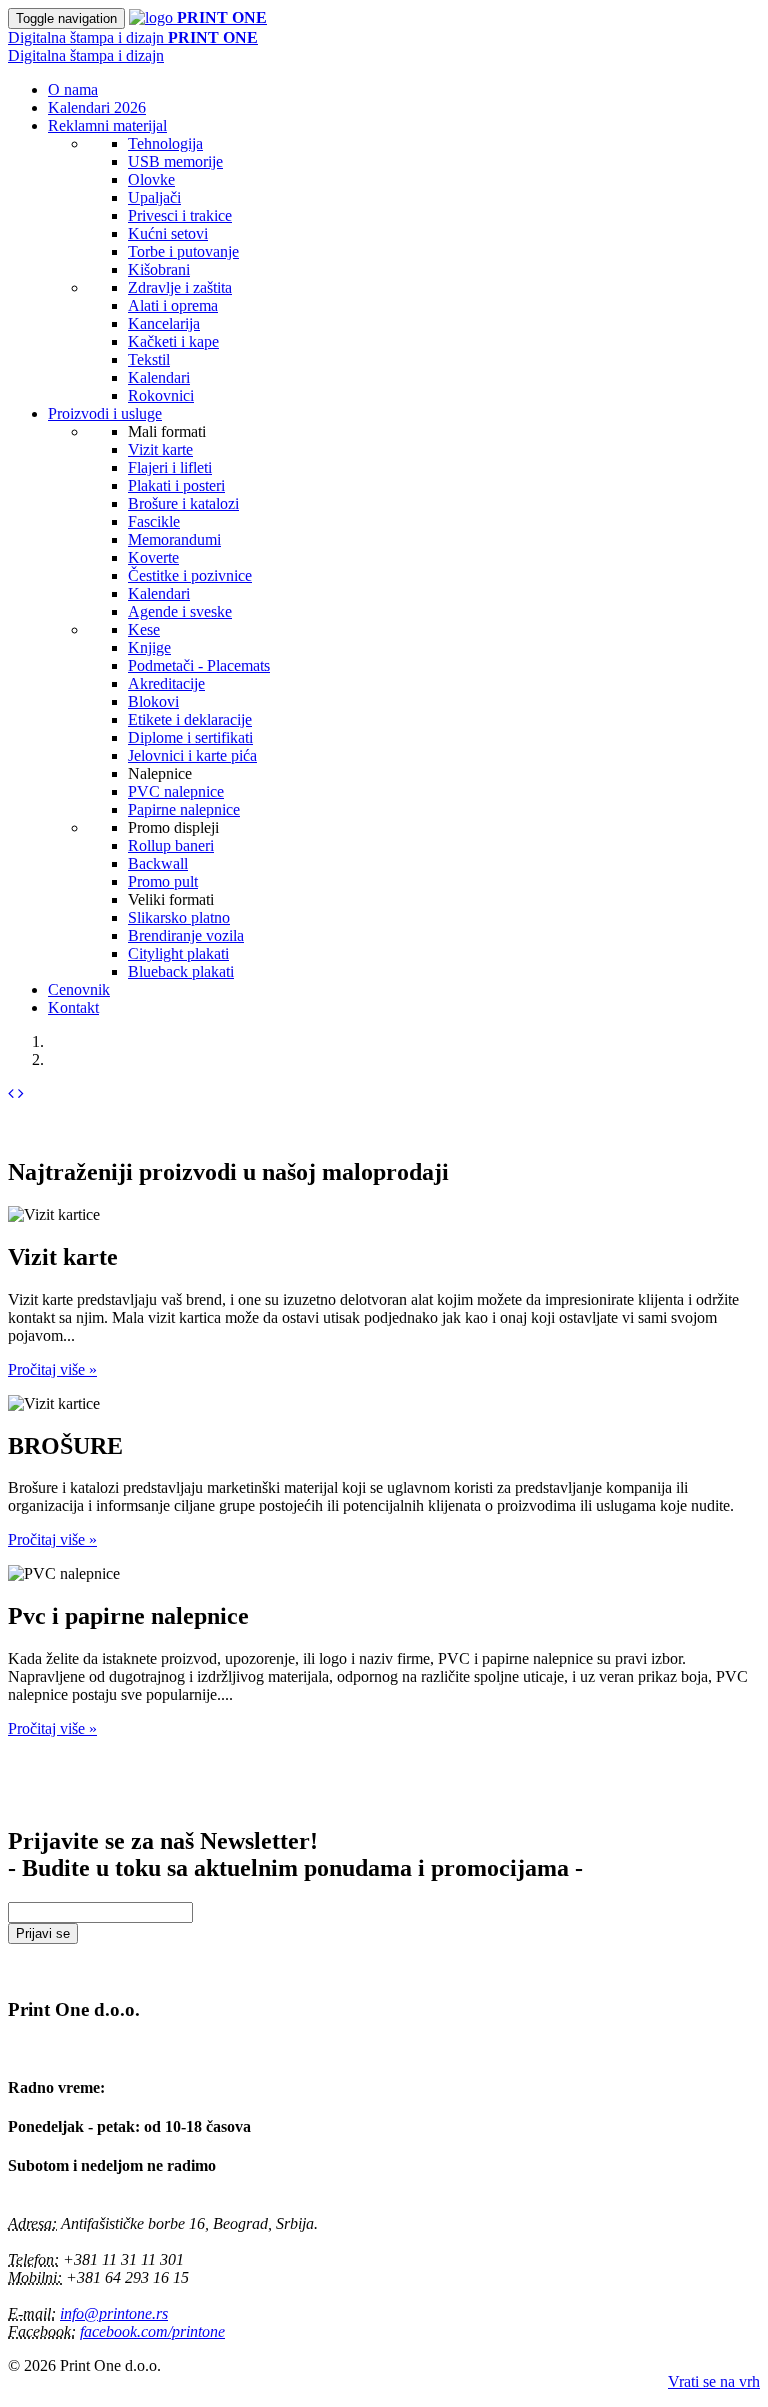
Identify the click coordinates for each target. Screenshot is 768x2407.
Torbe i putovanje (183, 251)
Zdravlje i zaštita (180, 287)
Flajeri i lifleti (170, 467)
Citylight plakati (178, 953)
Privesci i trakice (180, 215)
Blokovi (153, 701)
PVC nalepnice (176, 791)
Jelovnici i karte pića (192, 755)
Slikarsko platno (179, 917)
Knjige (149, 647)
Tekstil (149, 359)
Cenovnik (79, 989)
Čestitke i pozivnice (190, 575)
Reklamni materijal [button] (107, 125)
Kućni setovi (168, 233)
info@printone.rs (114, 2313)
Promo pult (163, 881)
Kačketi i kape (173, 341)
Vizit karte (160, 449)
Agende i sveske (180, 611)
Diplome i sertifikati (190, 737)
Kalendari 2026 (97, 107)
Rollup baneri (171, 845)
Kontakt (73, 1007)
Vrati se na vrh (714, 2381)
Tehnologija (165, 143)
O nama (73, 89)
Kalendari (159, 377)
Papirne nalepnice (184, 809)
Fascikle (154, 521)
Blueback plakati (181, 971)
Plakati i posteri (176, 485)
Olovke (151, 179)
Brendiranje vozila (186, 935)
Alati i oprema (173, 305)
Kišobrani (159, 269)
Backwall (158, 863)
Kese (144, 629)
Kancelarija (164, 323)
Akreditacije (166, 683)
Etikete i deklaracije (190, 719)
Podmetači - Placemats (199, 665)
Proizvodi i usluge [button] (105, 413)
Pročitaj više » (52, 1369)
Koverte (153, 557)
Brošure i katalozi (183, 503)
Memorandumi (174, 539)
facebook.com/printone (152, 2331)
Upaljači (154, 197)
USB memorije (175, 161)
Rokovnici (161, 395)
